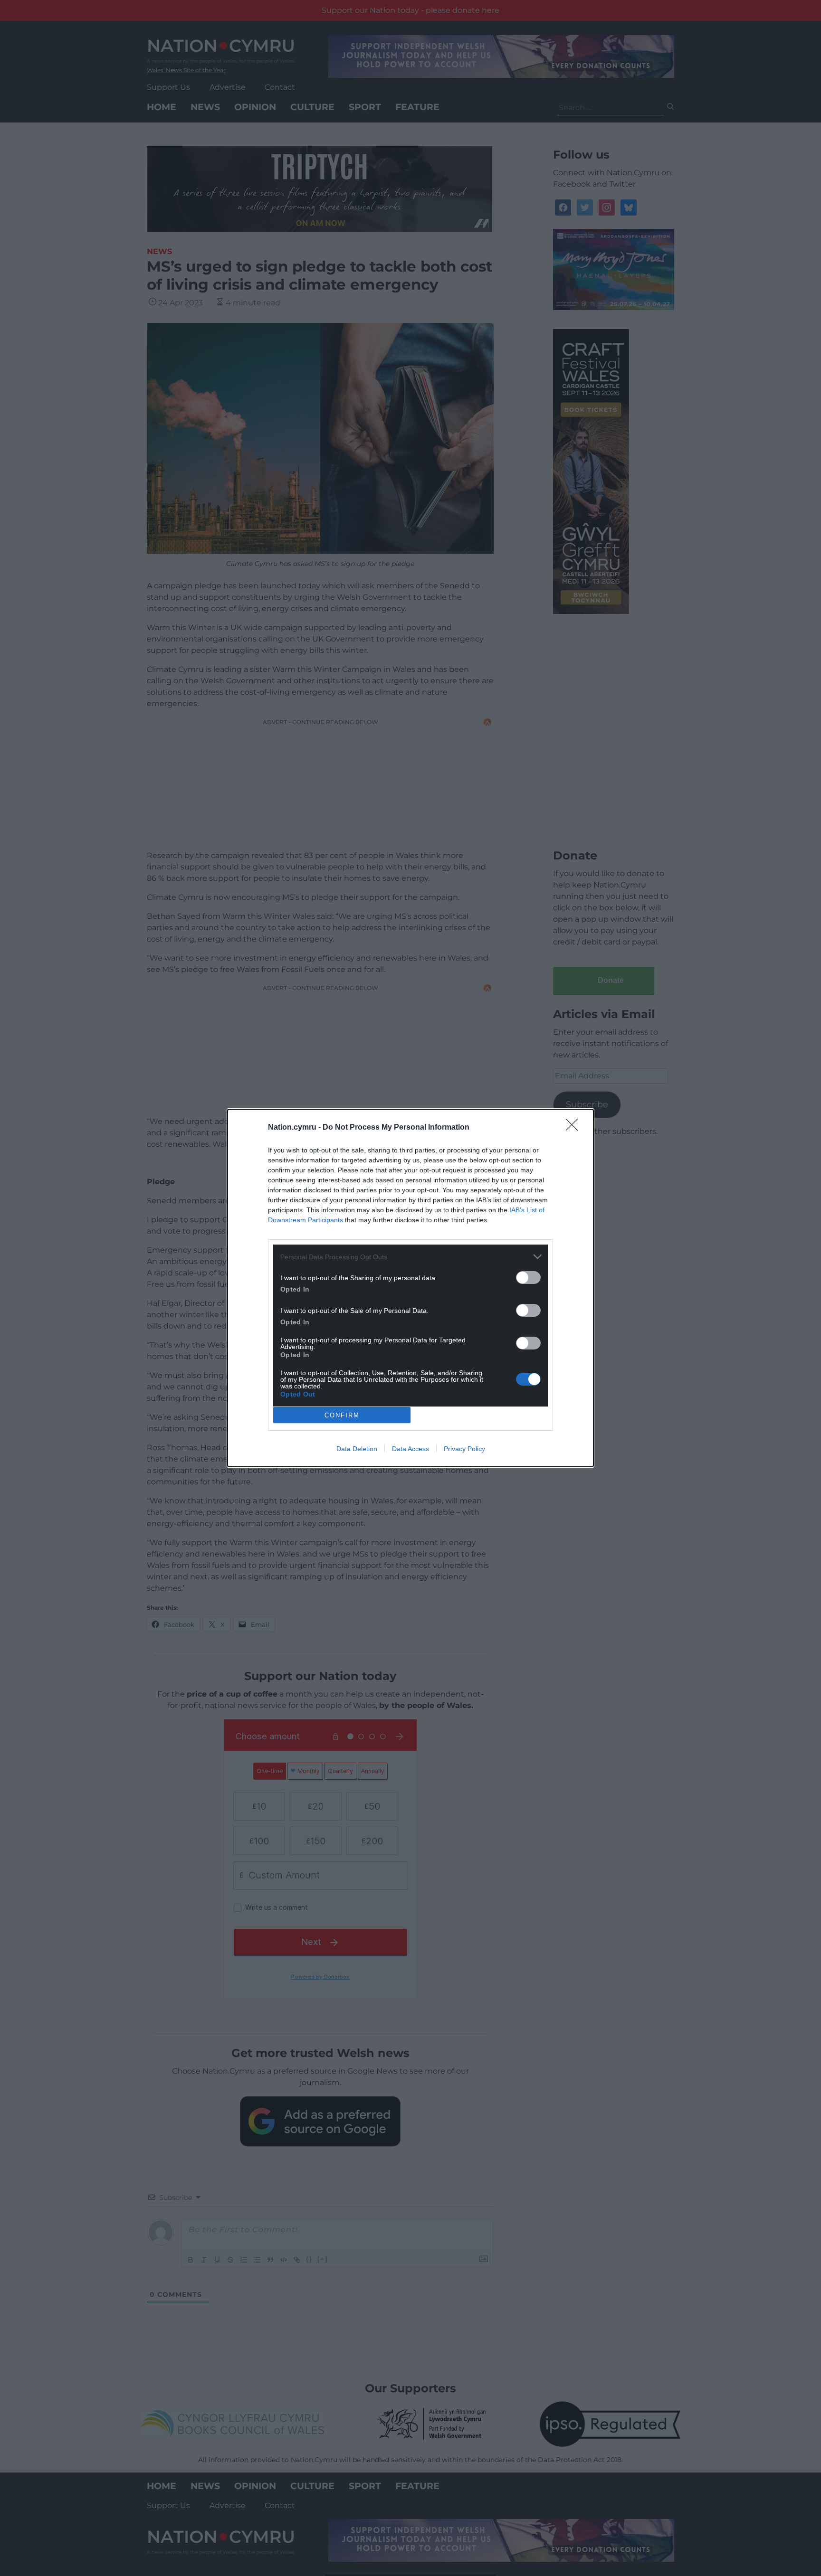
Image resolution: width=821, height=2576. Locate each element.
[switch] (528, 1278)
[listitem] (410, 1257)
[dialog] (410, 1288)
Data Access (410, 1449)
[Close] (575, 1128)
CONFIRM (342, 1415)
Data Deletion (357, 1449)
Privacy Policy (464, 1449)
